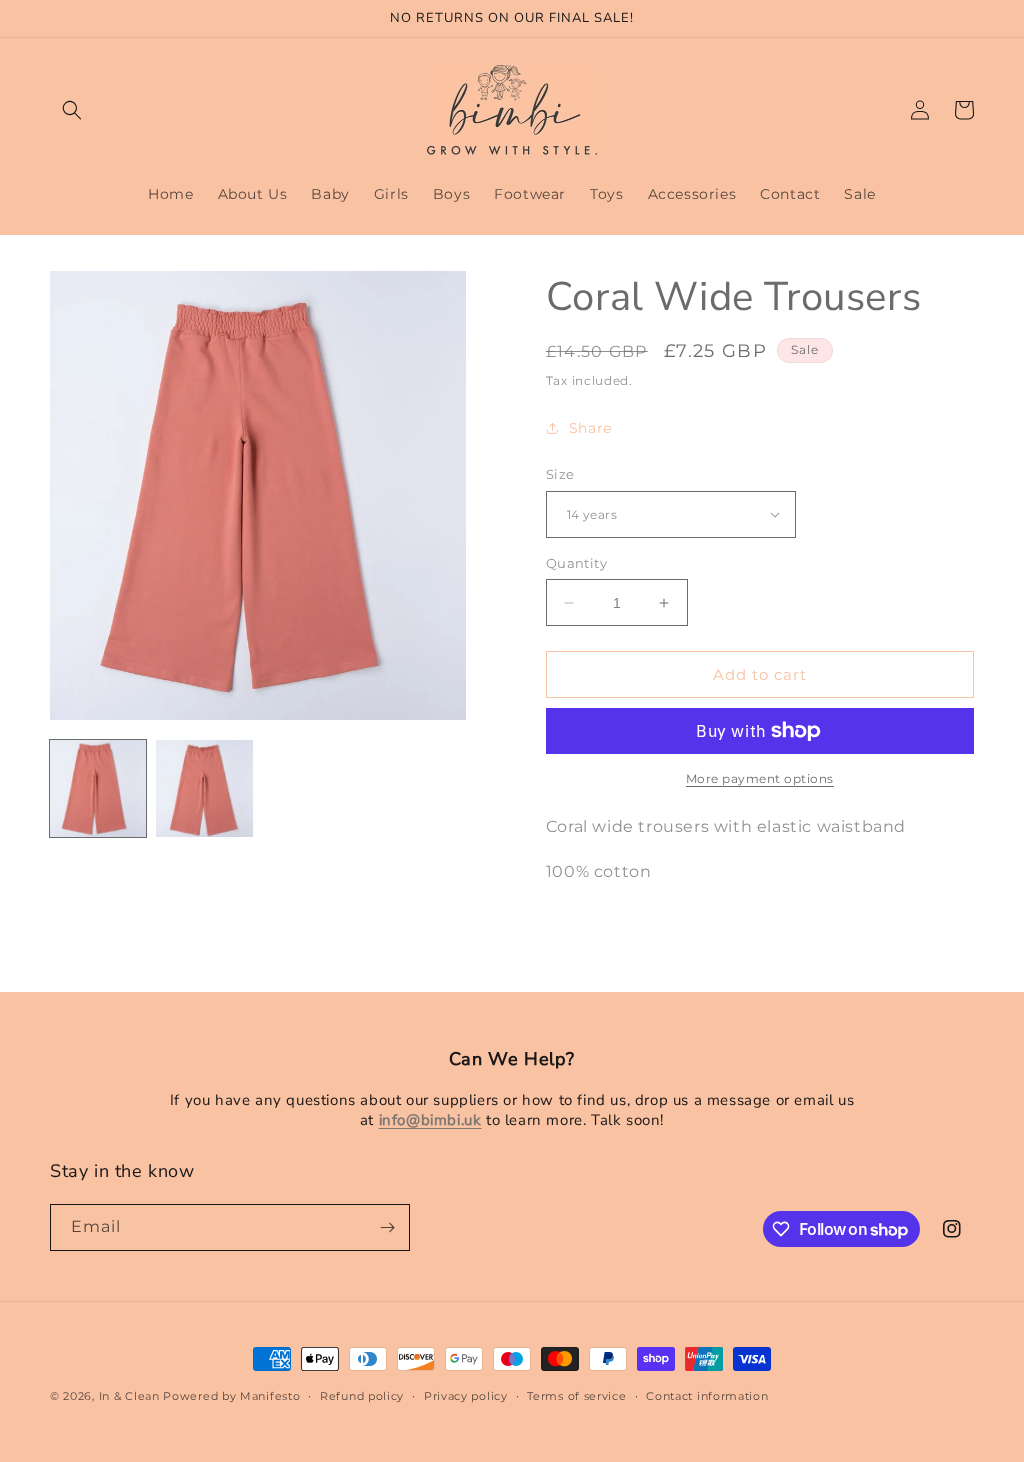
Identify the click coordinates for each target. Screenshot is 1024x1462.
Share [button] (590, 428)
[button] (72, 110)
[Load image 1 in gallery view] (98, 788)
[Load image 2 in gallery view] (204, 788)
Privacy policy (466, 1396)
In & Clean (131, 1396)
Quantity (576, 563)
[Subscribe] (387, 1227)
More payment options (760, 778)
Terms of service (576, 1396)
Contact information (707, 1396)
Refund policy (362, 1396)
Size (560, 474)
